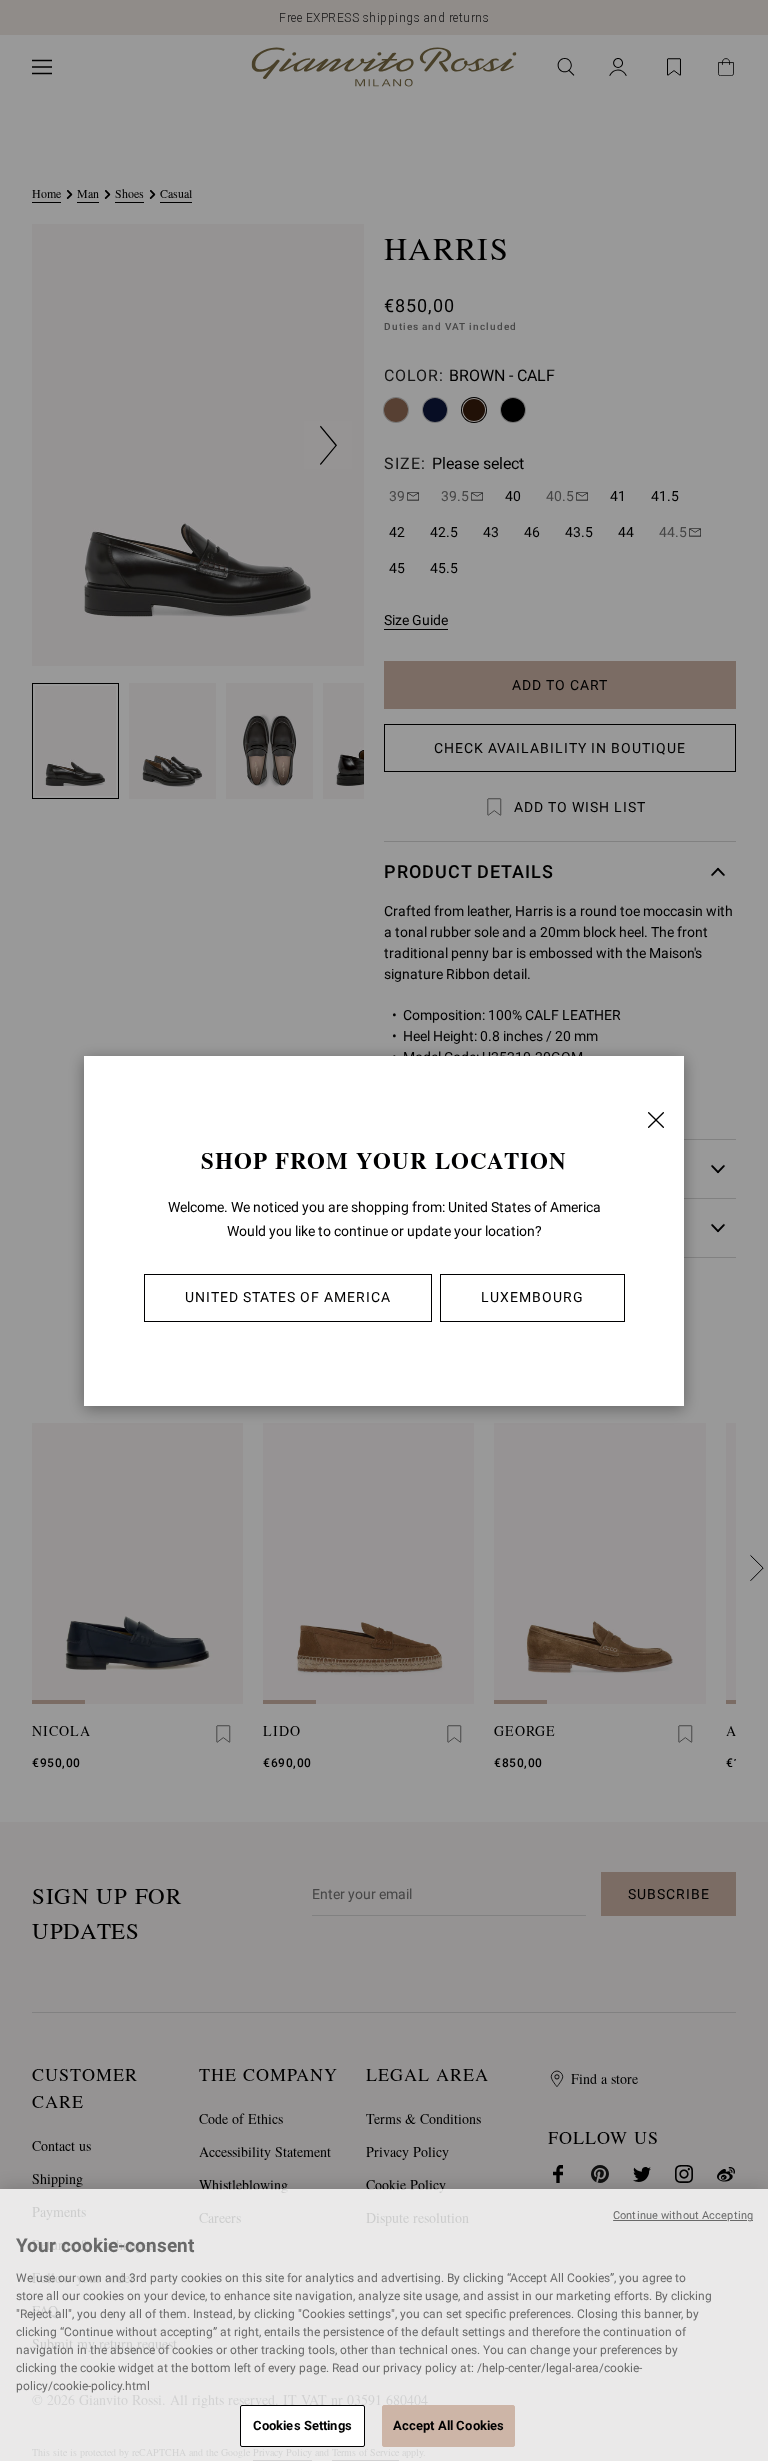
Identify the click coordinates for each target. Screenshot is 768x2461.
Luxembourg (532, 1297)
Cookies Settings (302, 2425)
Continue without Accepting (683, 2215)
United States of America (288, 1297)
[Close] (656, 1120)
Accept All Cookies (448, 2425)
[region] (384, 2325)
